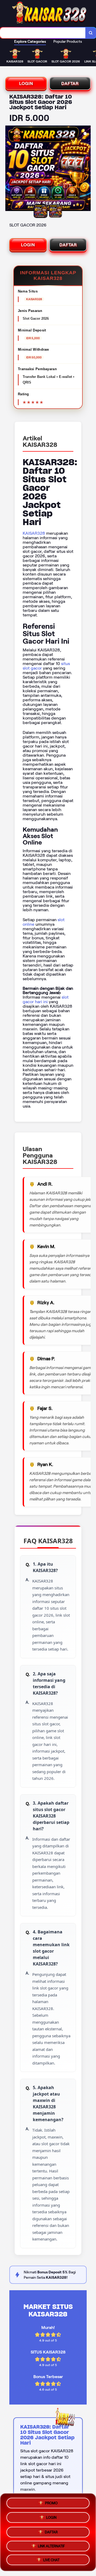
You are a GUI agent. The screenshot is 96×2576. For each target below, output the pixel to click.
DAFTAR (70, 83)
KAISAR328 (34, 533)
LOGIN (26, 83)
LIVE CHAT (51, 2560)
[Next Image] (86, 169)
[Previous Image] (10, 169)
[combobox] (43, 33)
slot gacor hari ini (46, 999)
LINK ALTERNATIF (51, 2545)
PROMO (51, 2502)
